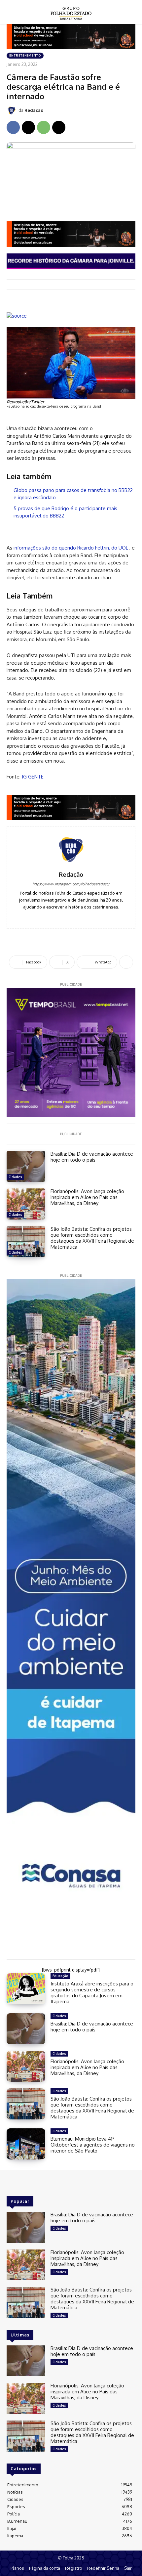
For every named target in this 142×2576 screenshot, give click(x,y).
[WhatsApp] (44, 127)
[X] (28, 127)
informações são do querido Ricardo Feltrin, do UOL (71, 548)
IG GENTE (33, 777)
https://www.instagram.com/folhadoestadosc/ (71, 884)
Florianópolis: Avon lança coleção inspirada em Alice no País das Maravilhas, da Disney (87, 1197)
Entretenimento (25, 55)
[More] (126, 962)
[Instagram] (71, 917)
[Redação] (13, 111)
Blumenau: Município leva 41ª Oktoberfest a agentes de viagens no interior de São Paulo (93, 2145)
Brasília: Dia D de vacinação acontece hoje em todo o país (92, 1157)
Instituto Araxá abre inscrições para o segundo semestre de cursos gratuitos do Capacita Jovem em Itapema (92, 1993)
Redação (34, 110)
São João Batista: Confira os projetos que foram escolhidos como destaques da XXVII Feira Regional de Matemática (92, 1238)
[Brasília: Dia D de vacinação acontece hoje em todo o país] (26, 1167)
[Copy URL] (59, 127)
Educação (60, 1976)
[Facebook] (13, 127)
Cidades (15, 1177)
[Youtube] (81, 917)
